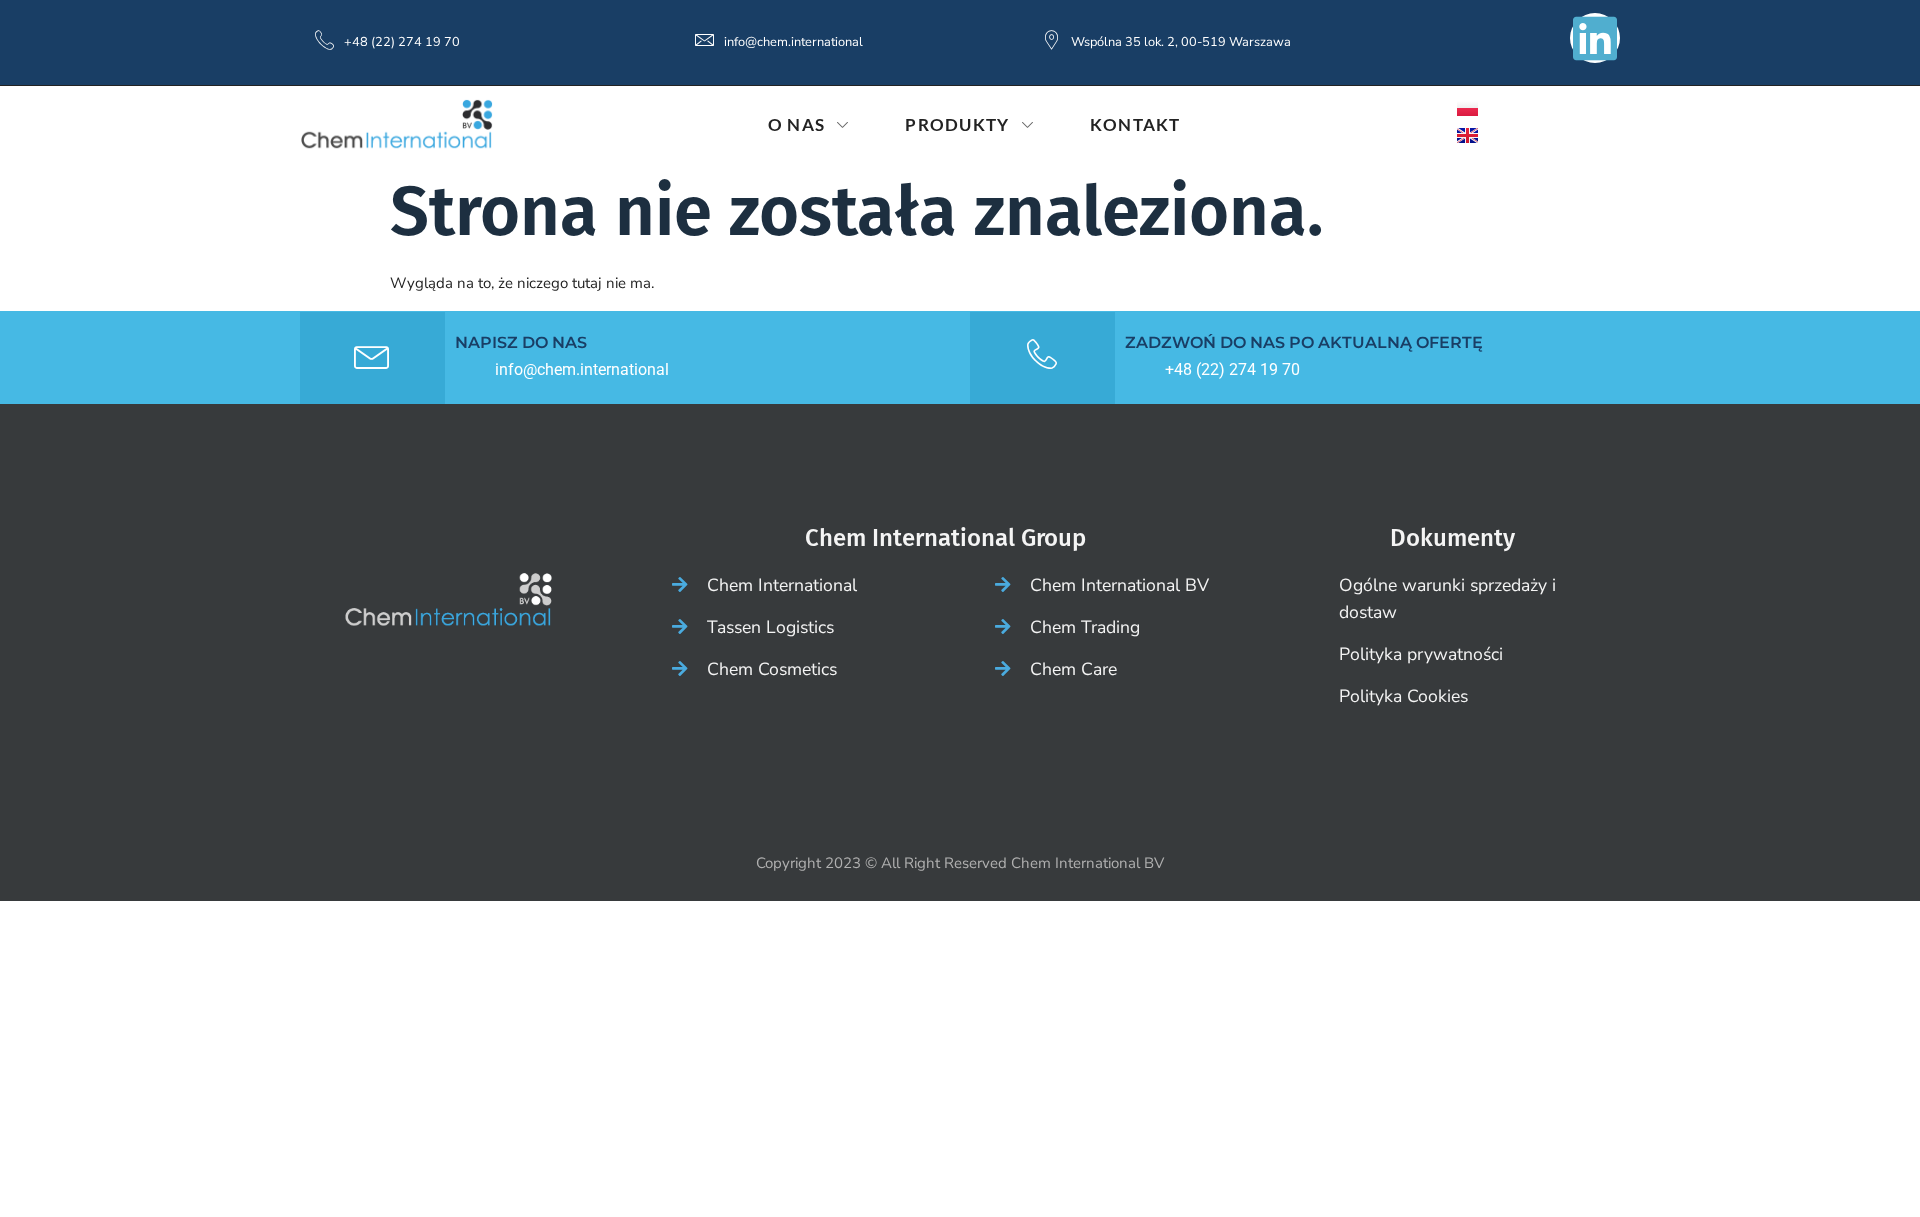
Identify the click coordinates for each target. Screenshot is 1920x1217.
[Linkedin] (1595, 38)
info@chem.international (793, 42)
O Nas (797, 124)
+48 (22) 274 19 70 (402, 42)
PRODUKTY (957, 124)
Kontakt (1135, 124)
